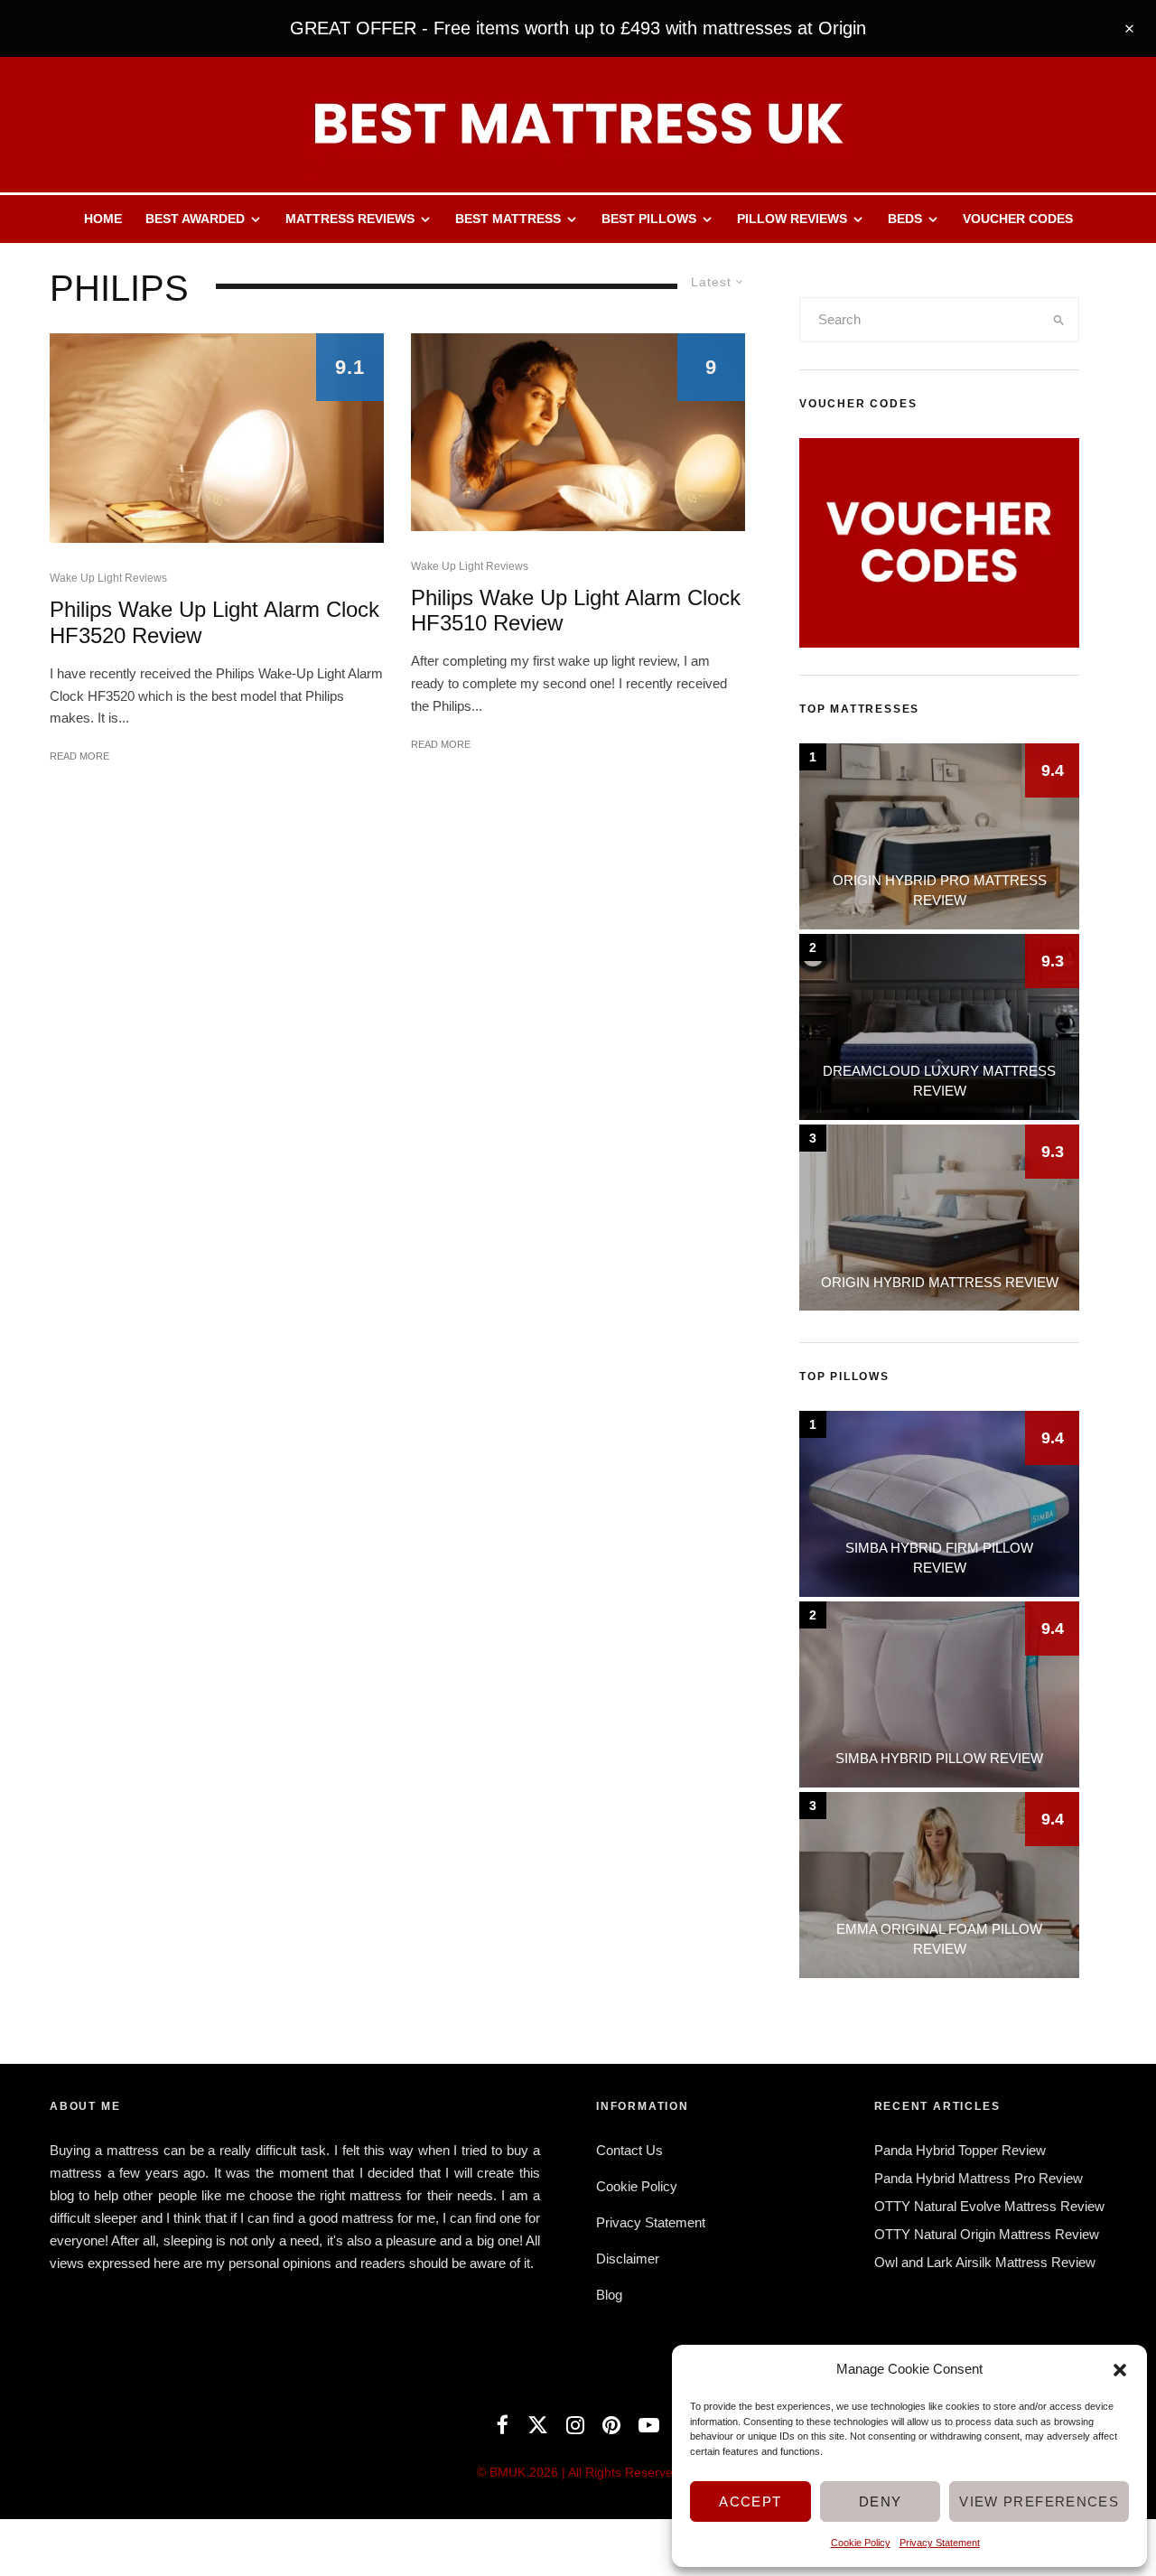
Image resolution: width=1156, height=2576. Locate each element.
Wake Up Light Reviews (108, 578)
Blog (609, 2295)
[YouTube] (649, 2425)
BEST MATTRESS (508, 219)
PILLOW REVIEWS (792, 219)
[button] (1120, 2370)
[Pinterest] (611, 2425)
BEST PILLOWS (649, 219)
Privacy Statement (940, 2543)
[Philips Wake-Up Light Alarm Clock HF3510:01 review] (578, 432)
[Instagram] (575, 2425)
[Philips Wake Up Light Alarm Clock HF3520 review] (217, 438)
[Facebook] (503, 2425)
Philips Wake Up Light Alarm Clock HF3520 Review (214, 622)
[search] (1059, 320)
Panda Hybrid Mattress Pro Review (979, 2178)
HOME (103, 219)
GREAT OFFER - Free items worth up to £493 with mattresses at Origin (578, 28)
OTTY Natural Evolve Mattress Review (989, 2206)
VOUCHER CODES (1018, 219)
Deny (880, 2501)
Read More (79, 756)
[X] (538, 2425)
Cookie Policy (861, 2543)
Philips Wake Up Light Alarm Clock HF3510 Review (576, 611)
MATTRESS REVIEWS (350, 219)
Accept (750, 2501)
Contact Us (629, 2150)
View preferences (1039, 2501)
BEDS (905, 219)
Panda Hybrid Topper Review (960, 2150)
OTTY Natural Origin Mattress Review (987, 2234)
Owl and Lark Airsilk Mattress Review (985, 2262)
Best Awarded (195, 219)
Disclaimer (628, 2259)
